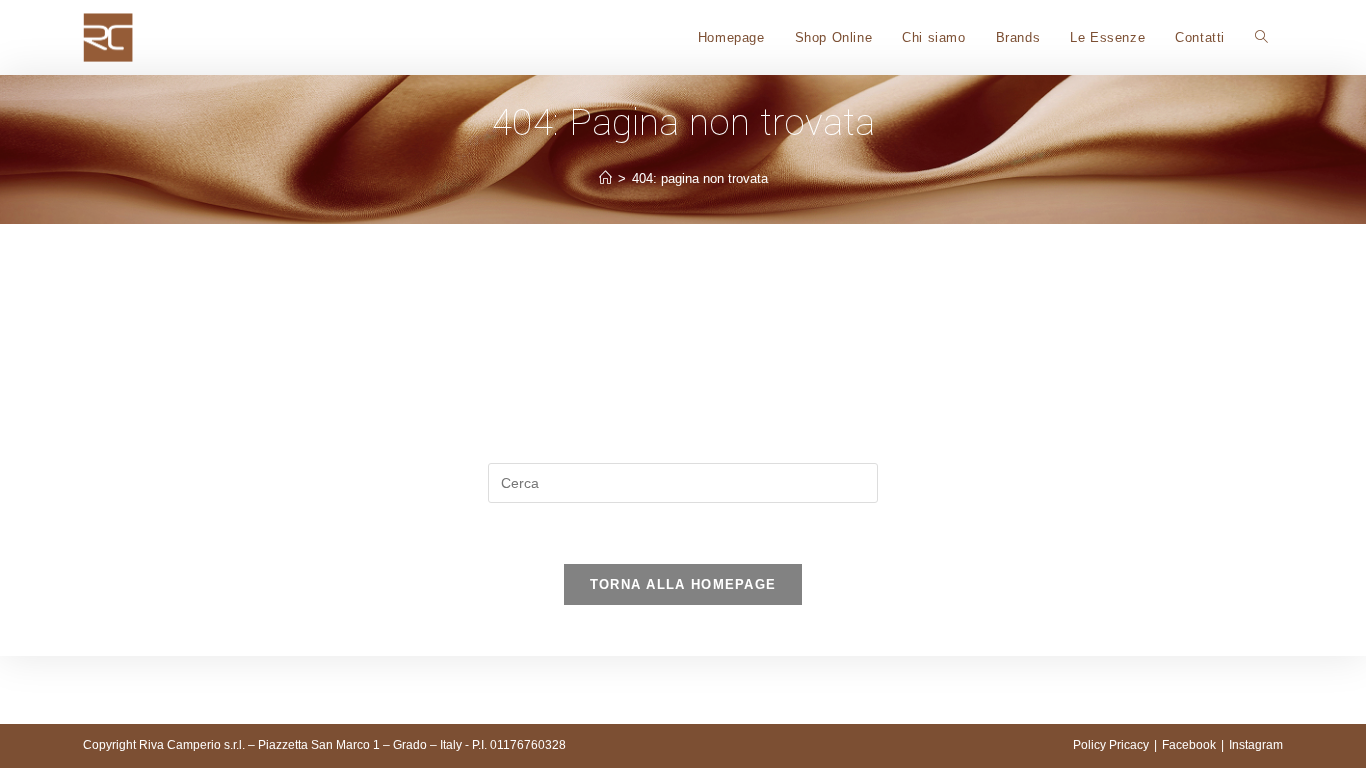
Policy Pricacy (1111, 745)
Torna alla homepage (683, 584)
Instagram (1256, 745)
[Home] (605, 178)
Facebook (1189, 745)
